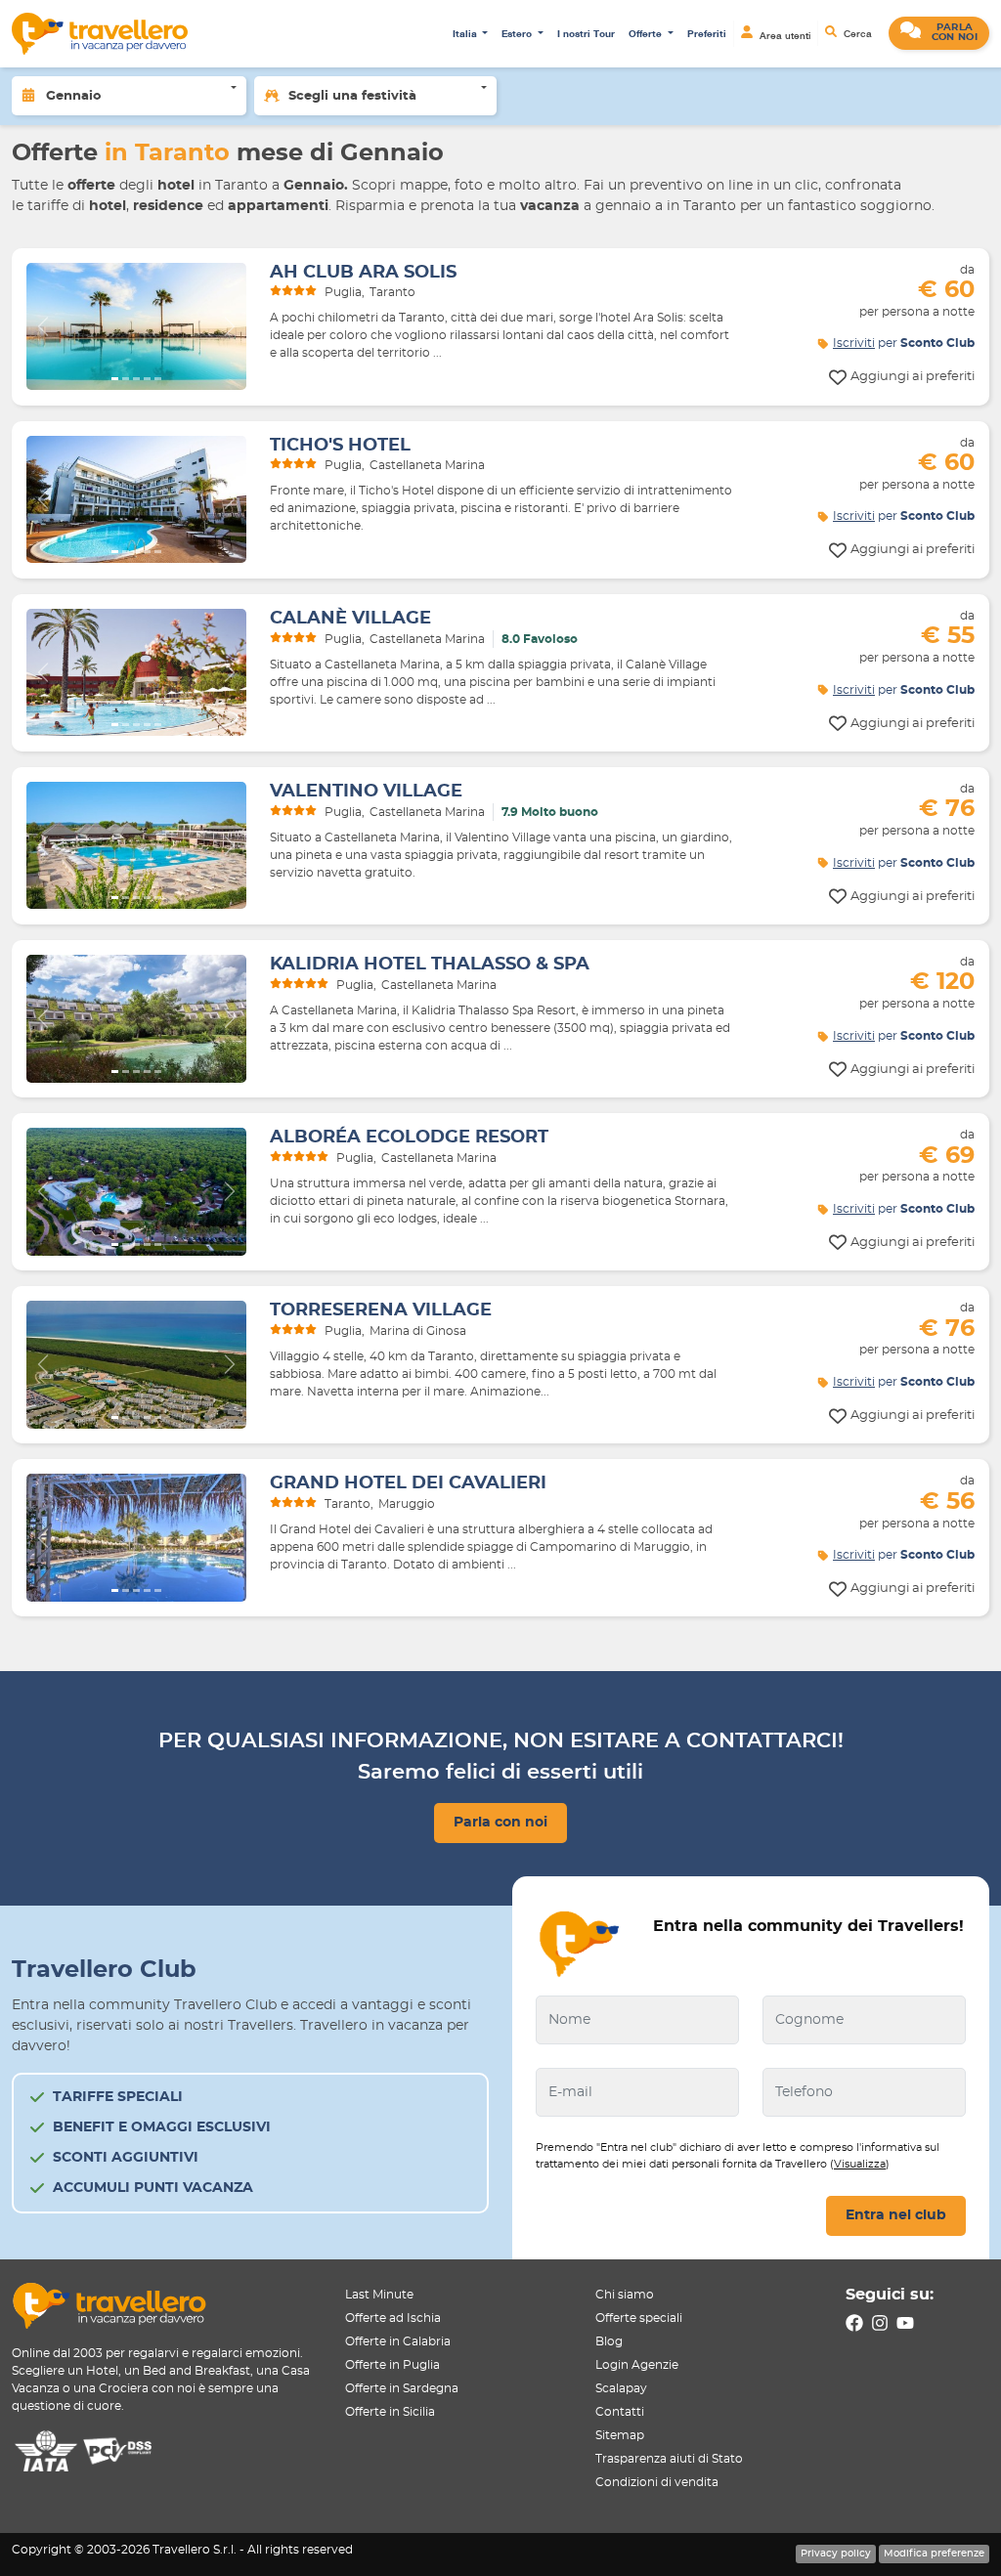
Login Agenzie (637, 2365)
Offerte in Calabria (398, 2341)
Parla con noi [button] (500, 1823)
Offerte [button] (647, 33)
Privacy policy (836, 2554)
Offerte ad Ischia (393, 2318)
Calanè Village (350, 619)
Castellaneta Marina (427, 465)
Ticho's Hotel (340, 446)
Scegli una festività (352, 96)
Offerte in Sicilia (390, 2412)
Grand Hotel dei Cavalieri (408, 1483)
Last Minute (379, 2295)
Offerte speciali (639, 2318)
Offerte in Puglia (392, 2365)
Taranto (392, 292)
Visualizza (860, 2164)
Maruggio (407, 1504)
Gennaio (74, 96)
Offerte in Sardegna (402, 2388)
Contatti (620, 2412)
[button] (939, 33)
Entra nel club (896, 2215)
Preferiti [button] (707, 33)
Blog (609, 2341)
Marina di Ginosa (418, 1331)
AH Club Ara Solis (363, 273)
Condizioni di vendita (657, 2482)
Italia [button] (466, 33)
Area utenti (783, 34)
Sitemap (620, 2435)
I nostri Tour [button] (586, 33)
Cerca (856, 33)
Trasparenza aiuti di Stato (669, 2459)
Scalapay (621, 2388)
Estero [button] (518, 33)
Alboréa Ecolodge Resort (409, 1138)
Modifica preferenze (934, 2554)
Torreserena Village (381, 1310)
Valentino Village (366, 792)
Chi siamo (625, 2295)
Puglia (343, 292)
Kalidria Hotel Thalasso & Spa (430, 965)
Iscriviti (854, 343)
